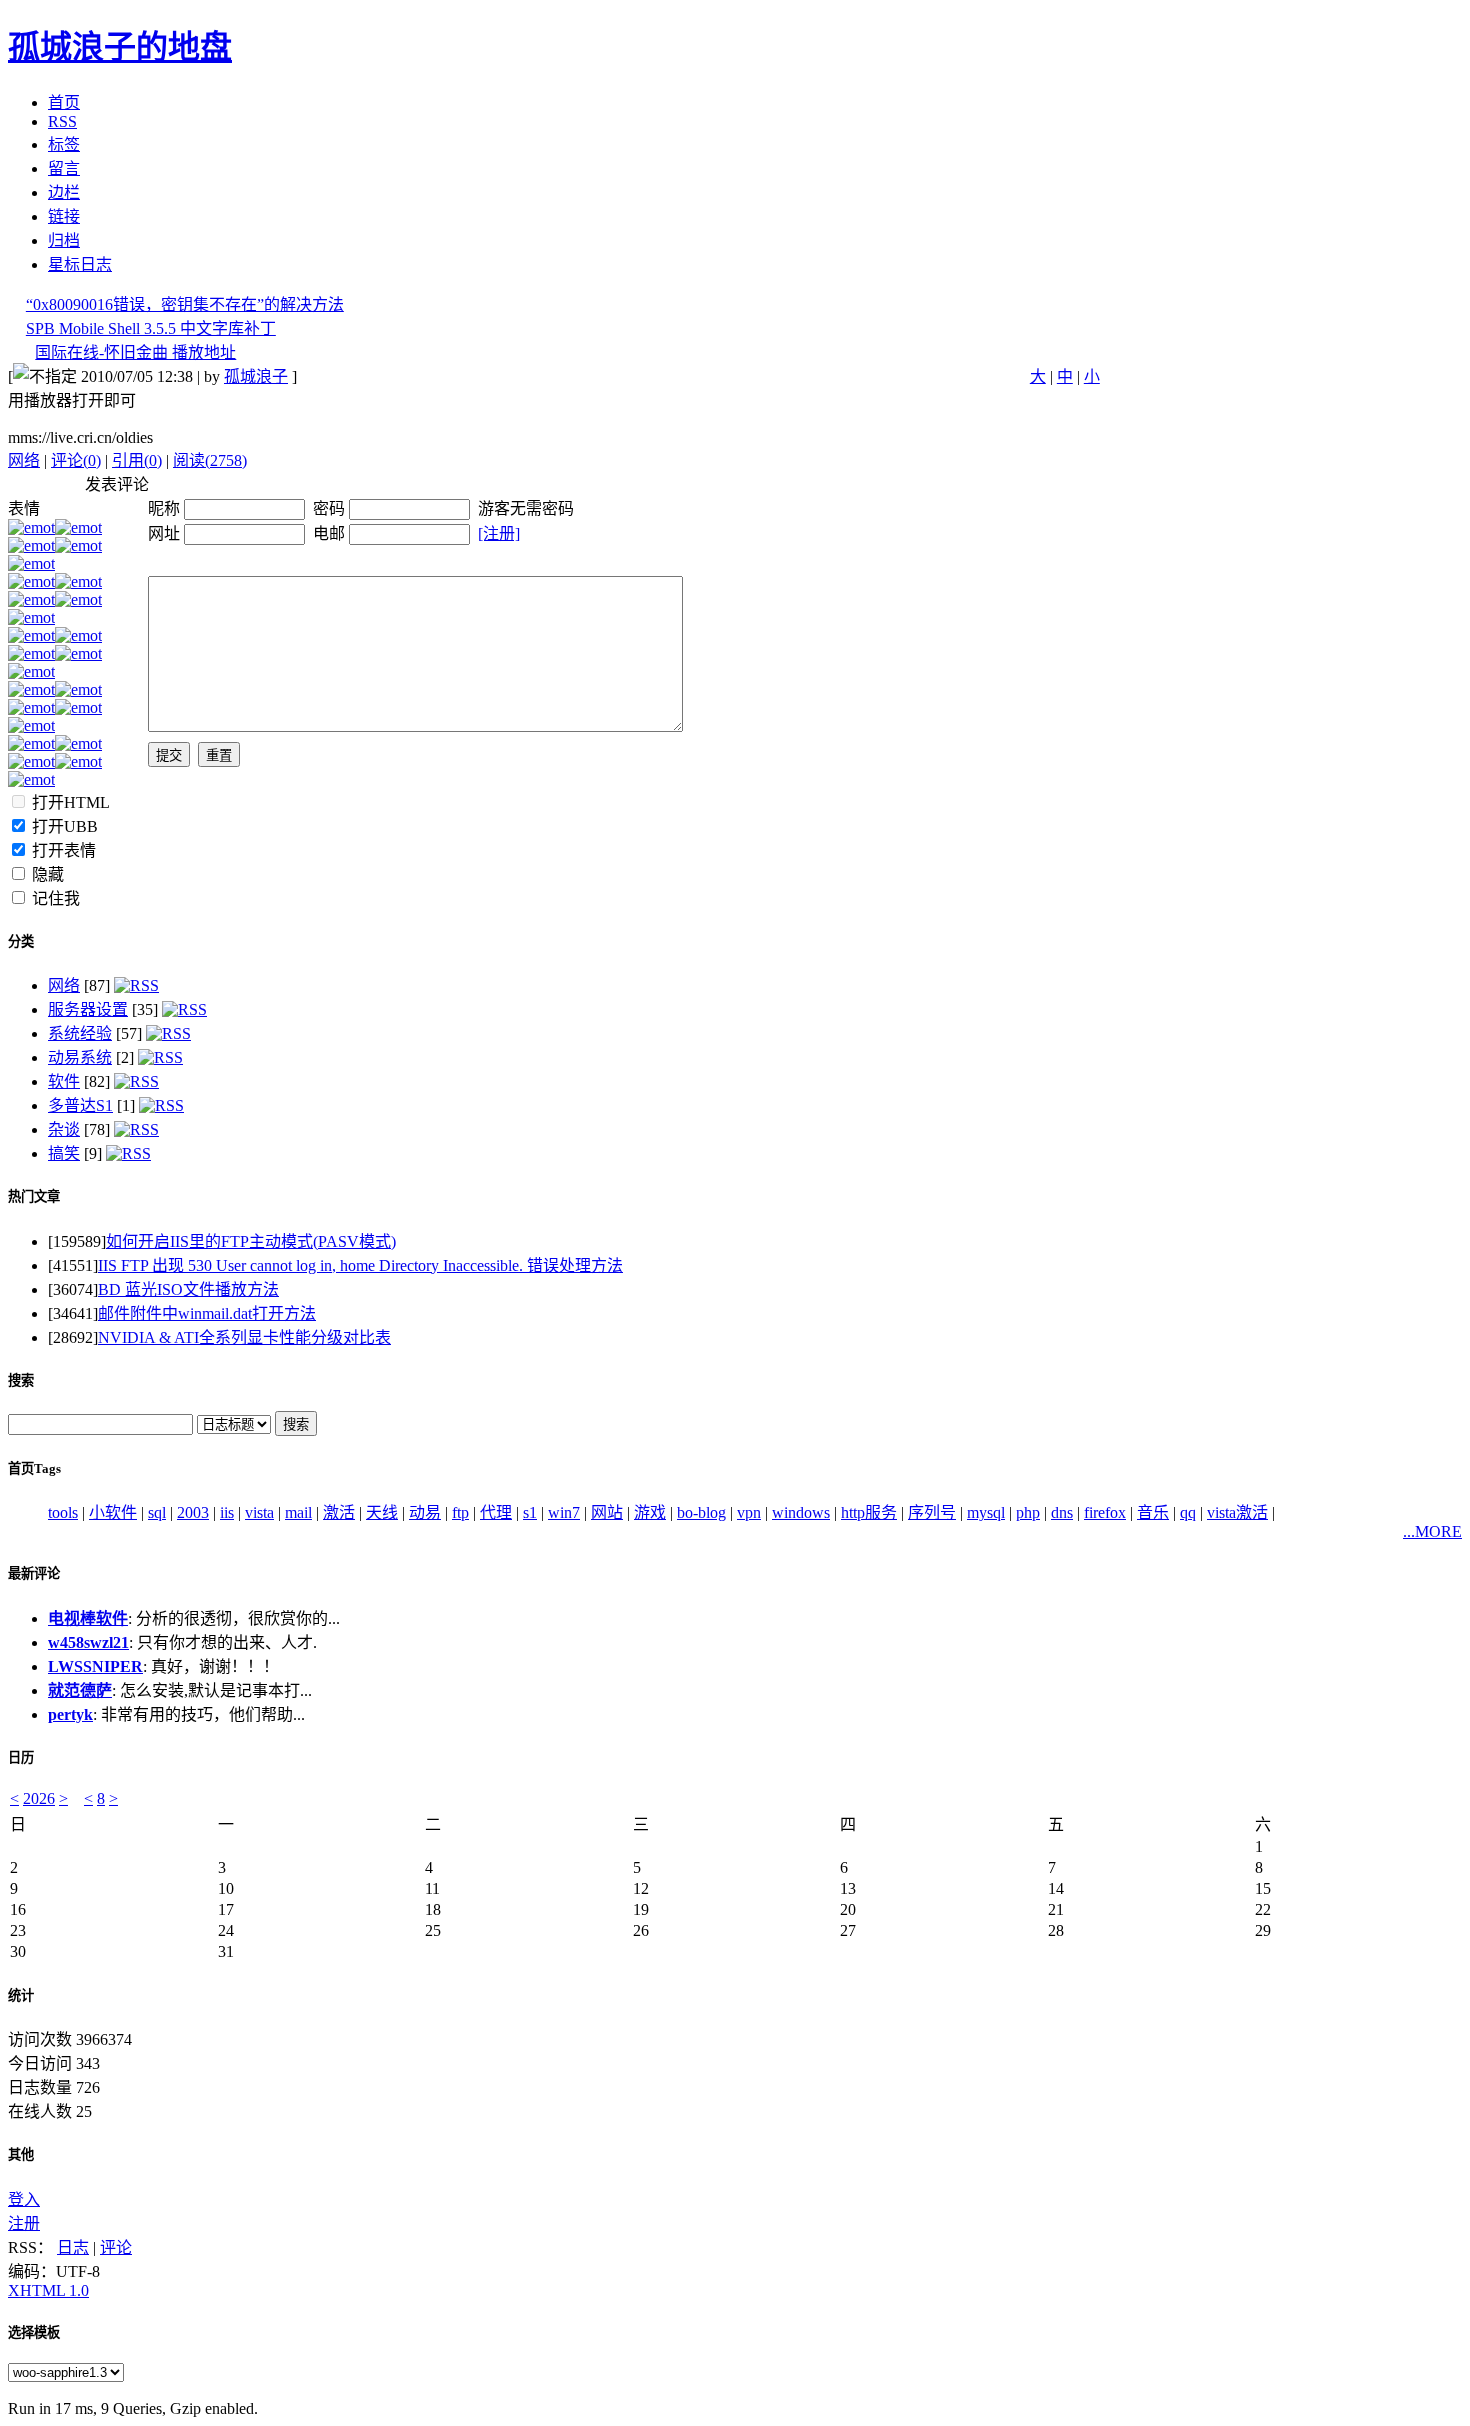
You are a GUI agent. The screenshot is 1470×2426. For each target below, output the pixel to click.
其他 (21, 2154)
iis (227, 1512)
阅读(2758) (210, 460)
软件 (64, 1081)
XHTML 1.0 (48, 2290)
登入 (24, 2199)
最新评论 (34, 1573)
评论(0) (76, 460)
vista (259, 1512)
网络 (24, 460)
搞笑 (64, 1153)
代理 (496, 1512)
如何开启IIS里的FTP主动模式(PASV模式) (251, 1241)
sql (157, 1512)
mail (298, 1512)
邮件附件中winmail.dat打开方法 (207, 1313)
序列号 (932, 1512)
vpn (749, 1512)
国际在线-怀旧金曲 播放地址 (135, 352)
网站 (607, 1512)
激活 (339, 1512)
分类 (21, 941)
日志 (73, 2247)
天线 (382, 1512)
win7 (564, 1512)
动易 (425, 1512)
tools (63, 1512)
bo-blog (701, 1512)
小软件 (113, 1512)
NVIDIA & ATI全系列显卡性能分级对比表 (244, 1337)
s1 (530, 1512)
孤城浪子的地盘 (120, 47)
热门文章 (34, 1196)
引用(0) (137, 460)
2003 (193, 1512)
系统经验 (80, 1033)
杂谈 (64, 1129)
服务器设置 (88, 1009)
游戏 (650, 1512)
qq (1188, 1512)
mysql (986, 1512)
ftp (460, 1512)
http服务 (869, 1512)
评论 (116, 2247)
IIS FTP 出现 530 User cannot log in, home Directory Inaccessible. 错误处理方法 (360, 1265)
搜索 (21, 1380)
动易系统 (80, 1057)
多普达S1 (80, 1105)
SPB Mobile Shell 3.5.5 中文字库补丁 (151, 328)
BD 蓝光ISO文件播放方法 (188, 1289)
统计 (21, 1995)
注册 (24, 2223)
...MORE (1432, 1531)
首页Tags (34, 1468)
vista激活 (1237, 1512)
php (1028, 1512)
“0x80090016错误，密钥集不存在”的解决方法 (185, 304)
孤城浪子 (256, 376)
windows (801, 1512)
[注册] (499, 533)
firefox (1105, 1512)
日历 (21, 1757)
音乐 (1153, 1512)
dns (1062, 1512)
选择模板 (34, 2332)
